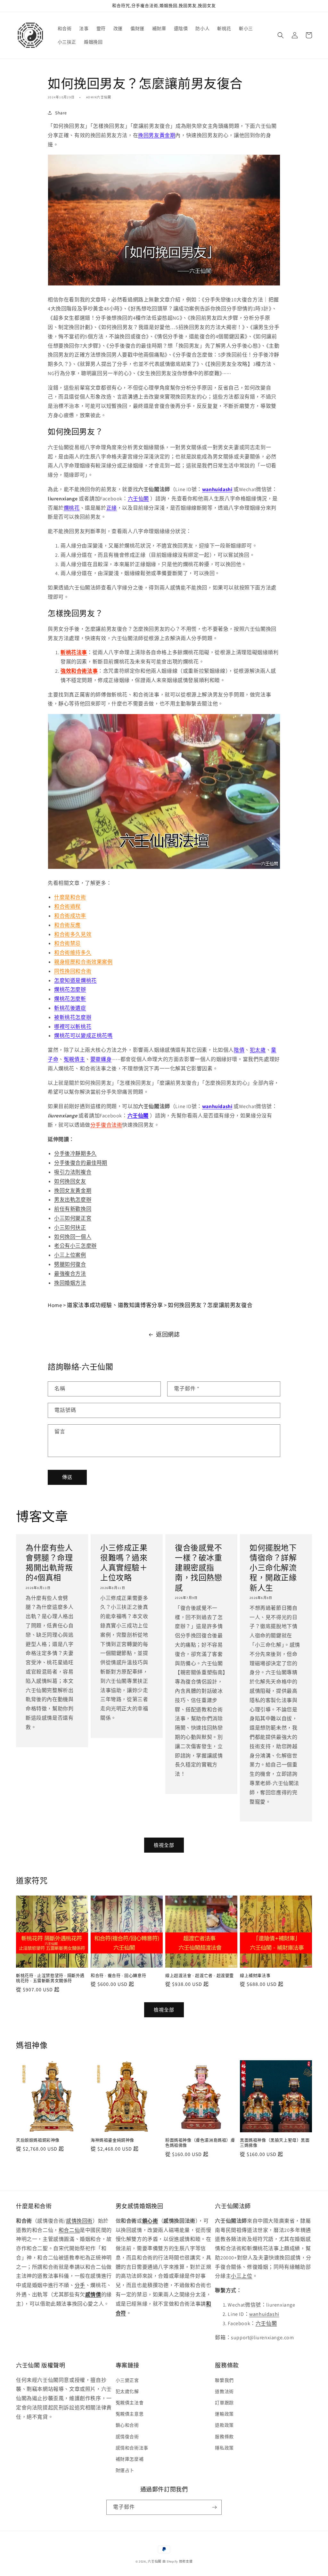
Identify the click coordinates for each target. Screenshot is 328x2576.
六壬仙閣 (138, 499)
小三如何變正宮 (73, 1218)
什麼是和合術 (70, 897)
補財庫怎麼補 (130, 2459)
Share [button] (61, 113)
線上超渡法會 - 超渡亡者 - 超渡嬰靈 (200, 1976)
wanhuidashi (264, 2314)
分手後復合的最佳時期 (81, 1163)
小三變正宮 (127, 2380)
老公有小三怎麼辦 (75, 1246)
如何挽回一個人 (73, 1237)
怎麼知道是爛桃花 (75, 980)
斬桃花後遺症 (70, 1008)
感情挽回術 (79, 2221)
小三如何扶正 (70, 1227)
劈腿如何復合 (70, 1264)
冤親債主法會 (130, 2403)
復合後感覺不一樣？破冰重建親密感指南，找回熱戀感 (199, 1568)
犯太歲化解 (127, 2391)
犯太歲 (258, 1050)
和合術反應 (67, 925)
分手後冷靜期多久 (75, 1153)
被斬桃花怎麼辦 (73, 1017)
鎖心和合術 (127, 2425)
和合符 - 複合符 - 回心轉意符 (118, 1976)
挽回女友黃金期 (73, 1191)
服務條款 (224, 2437)
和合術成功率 (70, 916)
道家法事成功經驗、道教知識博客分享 (115, 1305)
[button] (281, 35)
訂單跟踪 (224, 2403)
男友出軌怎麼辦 (73, 1200)
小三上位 (242, 2276)
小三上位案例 (70, 1255)
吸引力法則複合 (73, 1172)
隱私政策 (224, 2448)
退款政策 (224, 2425)
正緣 (112, 508)
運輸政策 (224, 2414)
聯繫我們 (224, 2380)
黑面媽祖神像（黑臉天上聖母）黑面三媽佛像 (275, 2143)
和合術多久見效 (73, 934)
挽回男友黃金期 (157, 135)
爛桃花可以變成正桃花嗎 (83, 1036)
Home (55, 1305)
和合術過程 (67, 906)
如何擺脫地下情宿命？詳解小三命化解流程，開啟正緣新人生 (273, 1568)
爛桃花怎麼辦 (70, 989)
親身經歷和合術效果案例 (83, 962)
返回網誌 (168, 1334)
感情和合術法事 (132, 2448)
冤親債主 (74, 1059)
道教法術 (224, 2391)
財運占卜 (125, 2470)
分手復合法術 (106, 1125)
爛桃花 (72, 508)
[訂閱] (214, 2507)
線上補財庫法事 (255, 1976)
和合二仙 (69, 2230)
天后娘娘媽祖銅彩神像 (38, 2140)
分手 (80, 2285)
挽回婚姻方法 (70, 1283)
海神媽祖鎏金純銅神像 (112, 2140)
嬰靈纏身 (101, 1059)
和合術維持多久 (73, 953)
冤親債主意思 (130, 2414)
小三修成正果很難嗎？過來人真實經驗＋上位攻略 (124, 1563)
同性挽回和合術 (73, 971)
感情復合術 (127, 2437)
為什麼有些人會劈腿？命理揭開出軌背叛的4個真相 (49, 1563)
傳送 (67, 1477)
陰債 (239, 1050)
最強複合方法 (70, 1274)
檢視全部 (164, 1845)
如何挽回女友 (70, 1181)
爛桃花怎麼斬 (70, 999)
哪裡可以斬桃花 (73, 1027)
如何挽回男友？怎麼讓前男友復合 (210, 1305)
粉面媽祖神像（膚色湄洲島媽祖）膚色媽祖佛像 (200, 2143)
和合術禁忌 (67, 943)
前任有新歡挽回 (73, 1209)
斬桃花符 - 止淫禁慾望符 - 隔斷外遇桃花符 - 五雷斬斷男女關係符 (50, 1978)
